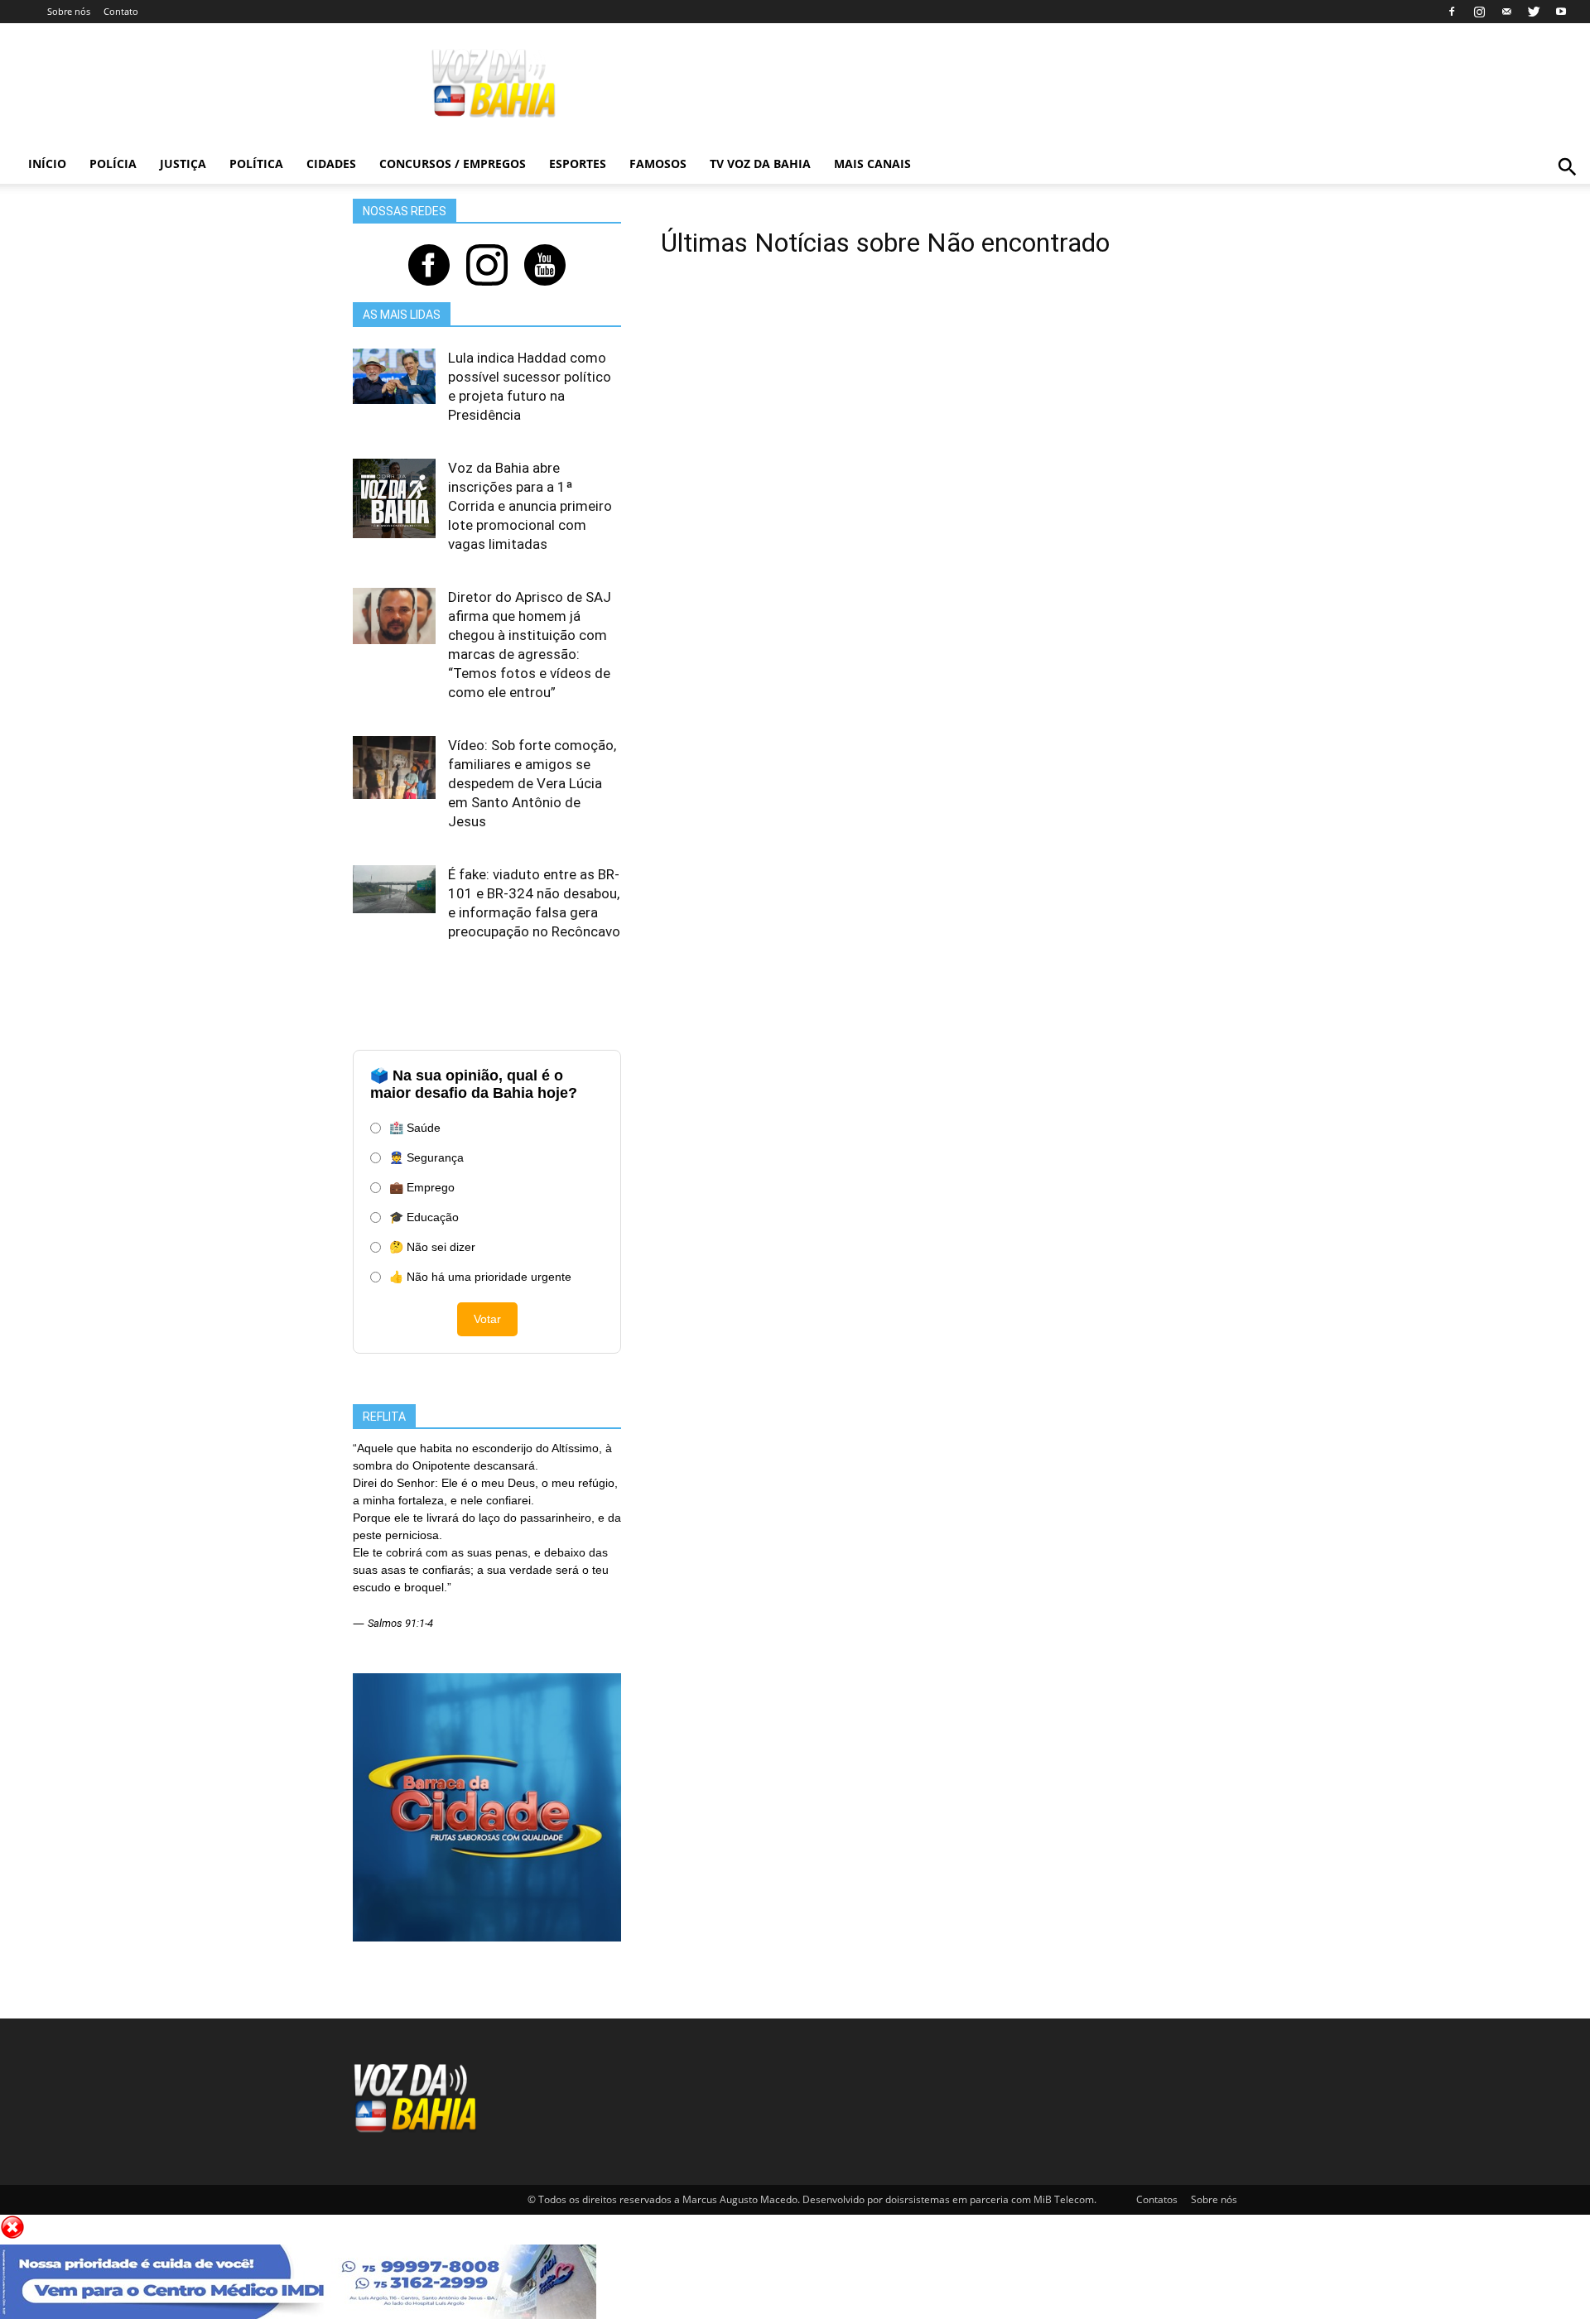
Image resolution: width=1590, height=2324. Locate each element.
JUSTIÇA (183, 164)
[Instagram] (1479, 12)
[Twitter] (1534, 12)
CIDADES (331, 164)
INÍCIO (47, 164)
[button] (1567, 185)
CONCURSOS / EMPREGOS (453, 164)
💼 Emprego (422, 1187)
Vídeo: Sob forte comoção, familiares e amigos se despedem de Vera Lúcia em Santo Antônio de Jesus (532, 783)
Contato (121, 11)
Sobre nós (69, 11)
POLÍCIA (113, 164)
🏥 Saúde (415, 1128)
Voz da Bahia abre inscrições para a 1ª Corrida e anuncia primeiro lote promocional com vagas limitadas (530, 506)
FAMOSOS (658, 164)
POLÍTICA (256, 164)
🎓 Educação (424, 1217)
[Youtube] (1561, 12)
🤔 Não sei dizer (432, 1247)
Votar (487, 1319)
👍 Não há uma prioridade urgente (480, 1277)
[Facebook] (1452, 12)
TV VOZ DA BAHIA (760, 164)
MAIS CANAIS (872, 164)
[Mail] (1506, 12)
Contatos (1157, 2199)
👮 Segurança (426, 1157)
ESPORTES (578, 164)
